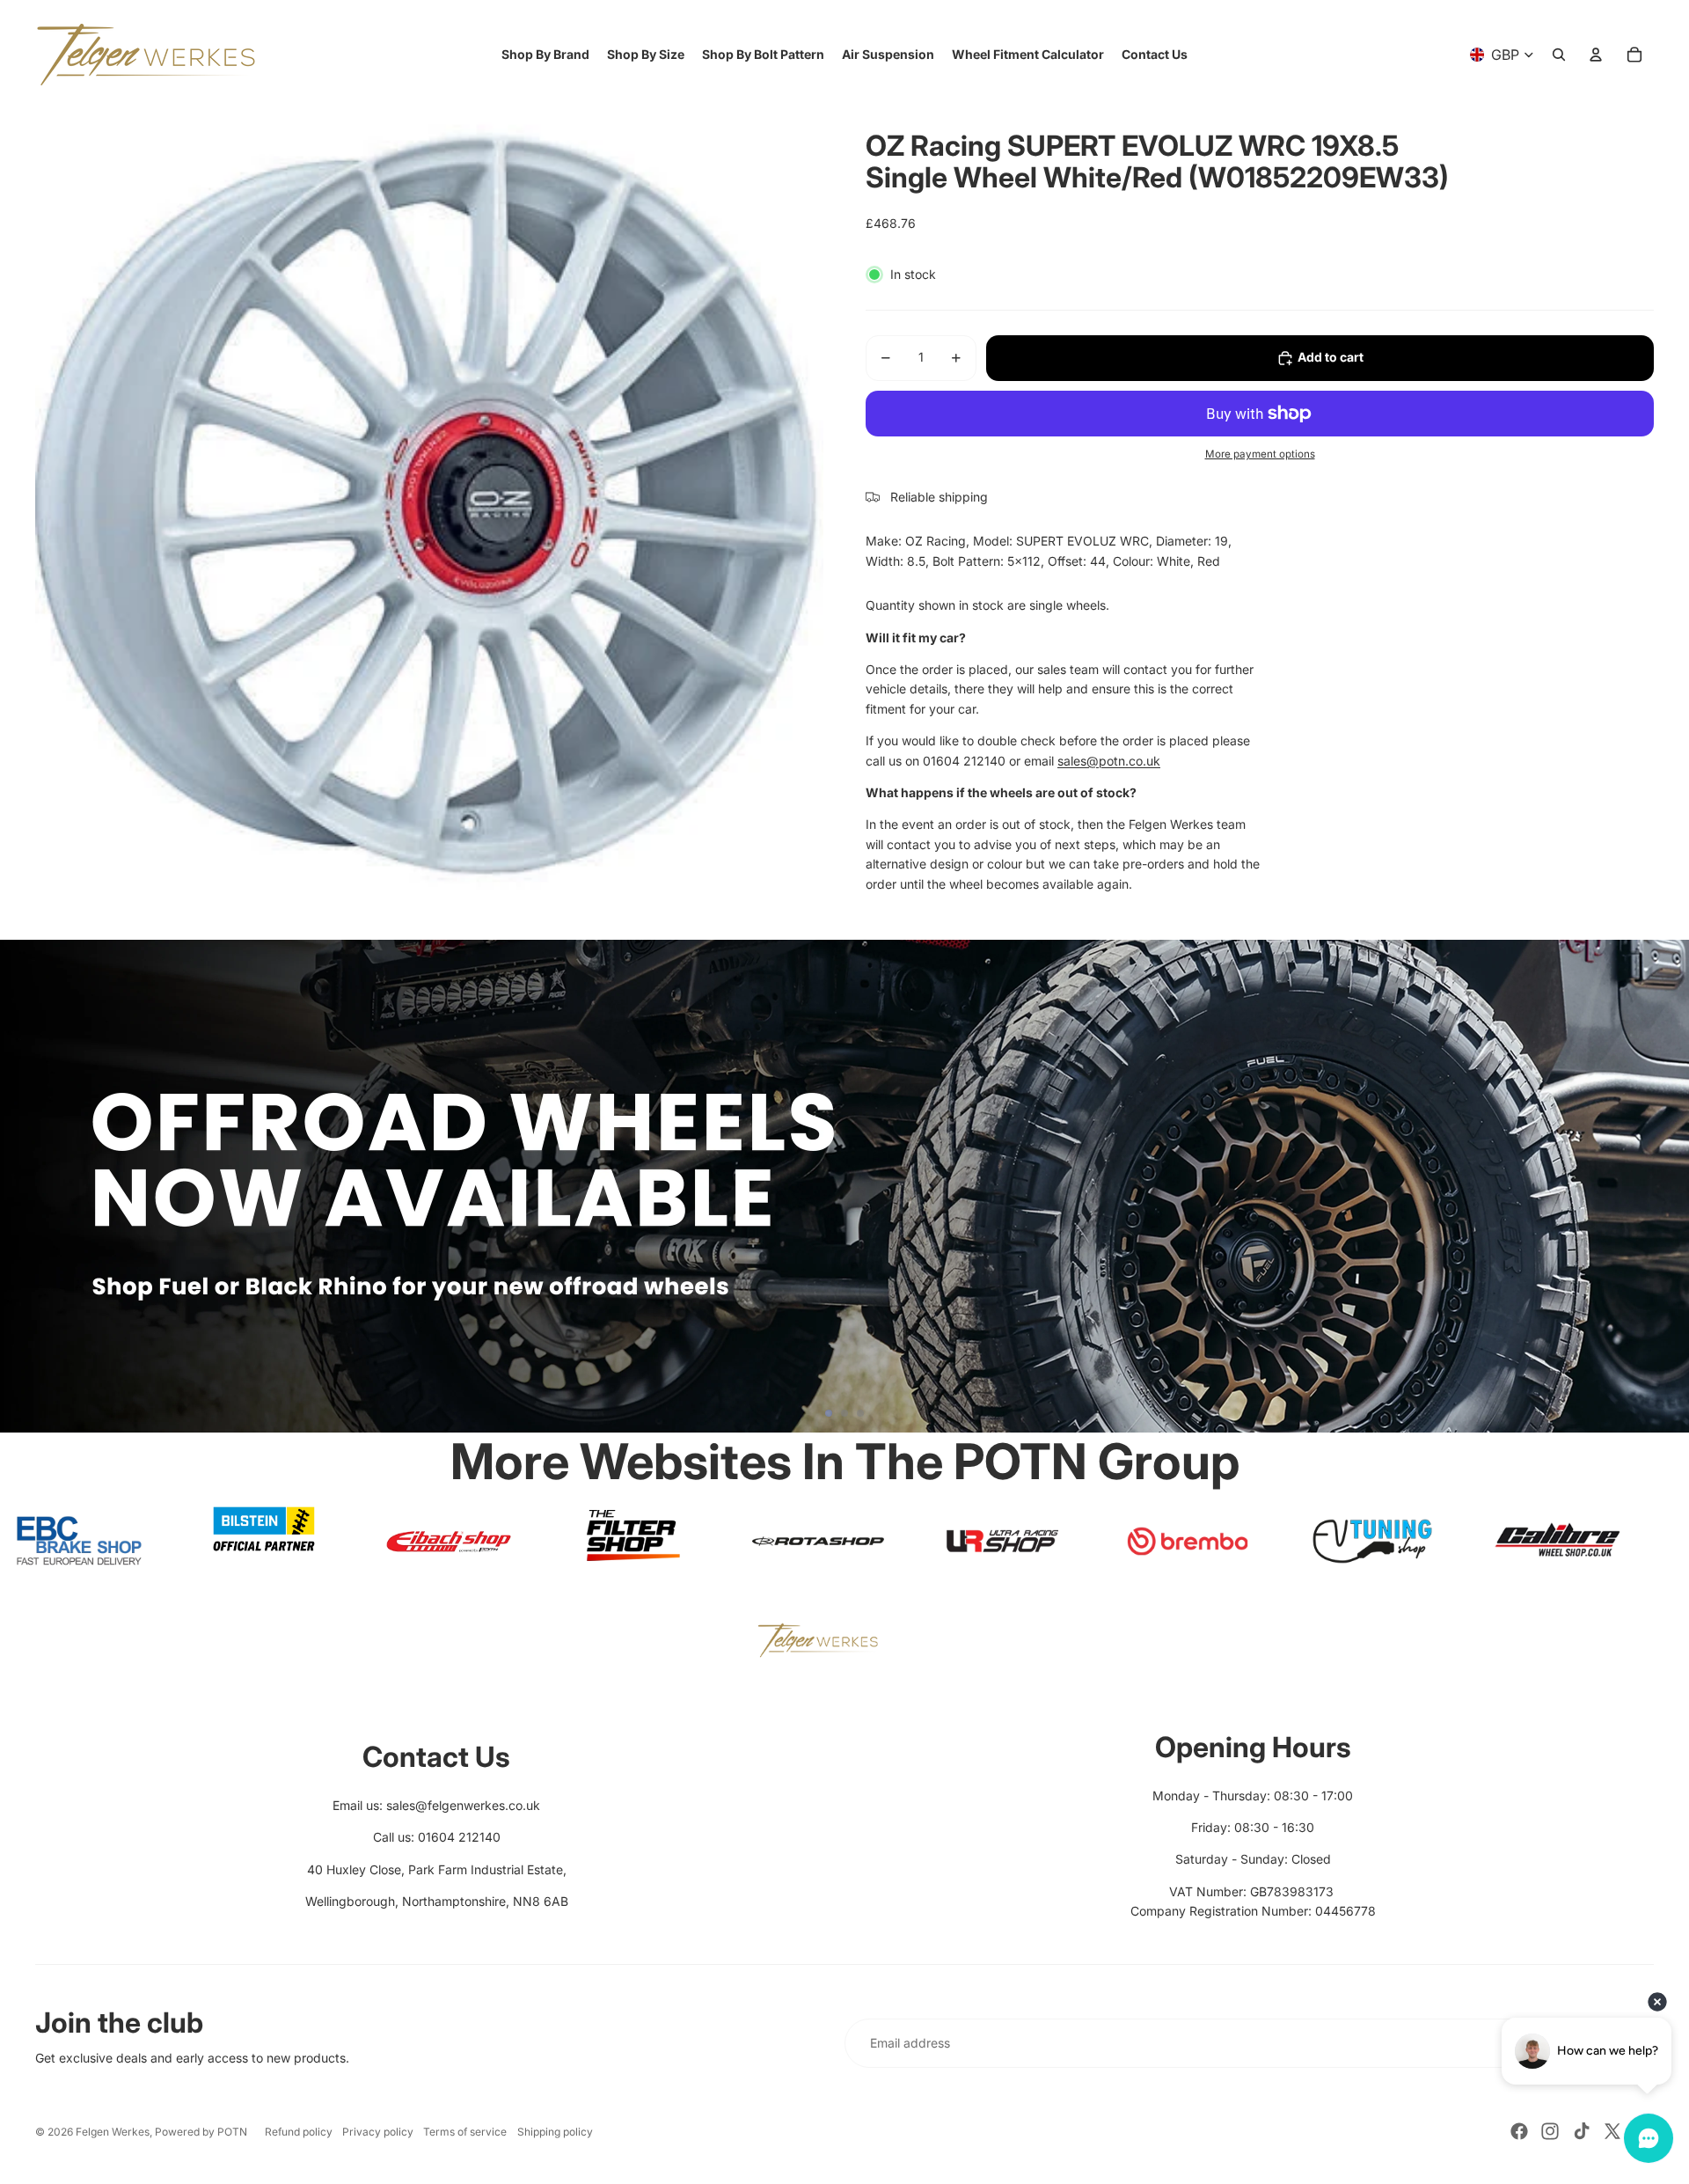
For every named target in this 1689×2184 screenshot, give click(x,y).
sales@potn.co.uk (1109, 761)
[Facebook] (1519, 2131)
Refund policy (299, 2132)
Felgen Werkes (113, 2132)
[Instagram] (1550, 2131)
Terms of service (465, 2132)
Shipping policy (555, 2132)
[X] (1612, 2131)
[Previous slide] (21, 1186)
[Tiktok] (1582, 2131)
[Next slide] (1668, 1186)
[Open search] (1559, 55)
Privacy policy (378, 2132)
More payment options (1260, 454)
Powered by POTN (201, 2132)
